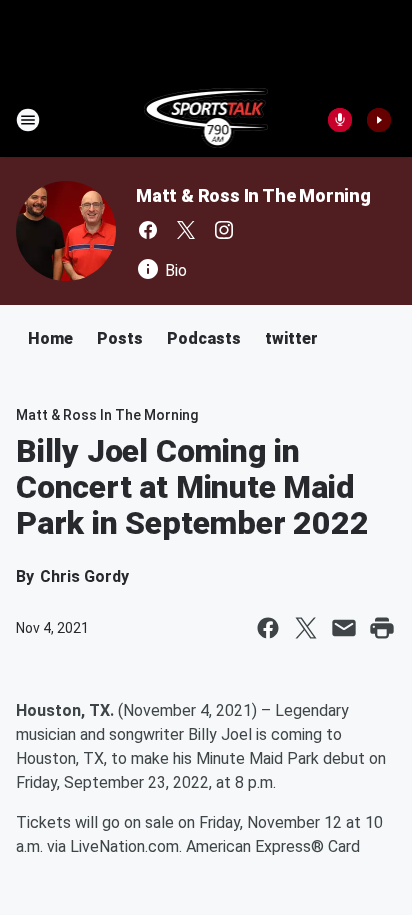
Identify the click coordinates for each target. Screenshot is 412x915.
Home (50, 338)
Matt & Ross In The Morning (253, 195)
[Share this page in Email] (344, 628)
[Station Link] (206, 120)
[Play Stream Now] (379, 120)
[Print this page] (382, 628)
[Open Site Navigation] (28, 120)
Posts (120, 338)
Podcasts (204, 338)
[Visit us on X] (186, 230)
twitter (291, 338)
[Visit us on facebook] (148, 230)
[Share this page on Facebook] (268, 628)
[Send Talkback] (340, 120)
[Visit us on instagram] (224, 230)
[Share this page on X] (306, 628)
